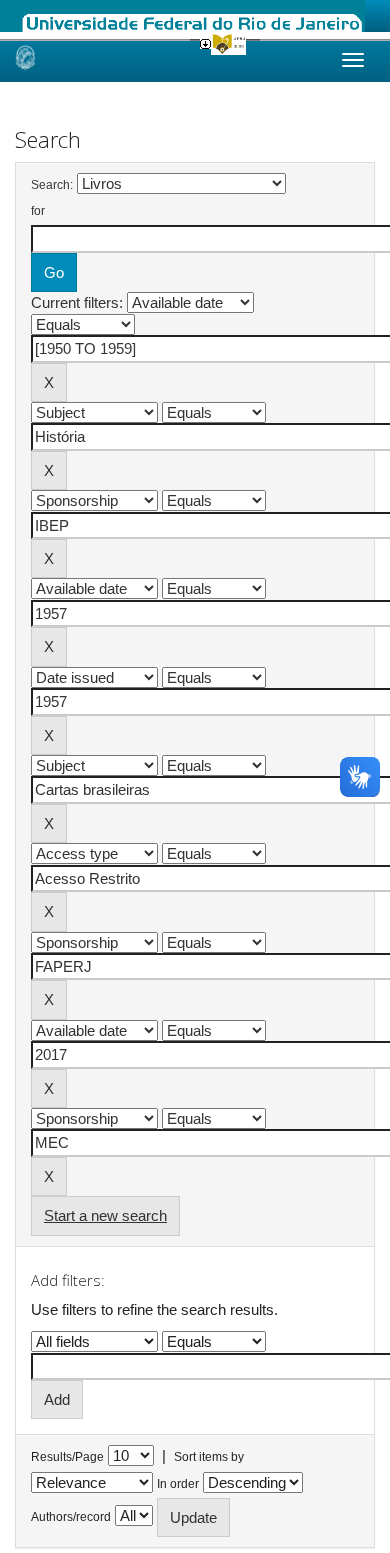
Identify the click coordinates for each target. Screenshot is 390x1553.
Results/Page (67, 1457)
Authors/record (71, 1517)
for (38, 211)
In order (178, 1484)
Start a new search (105, 1215)
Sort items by (209, 1457)
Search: (52, 185)
